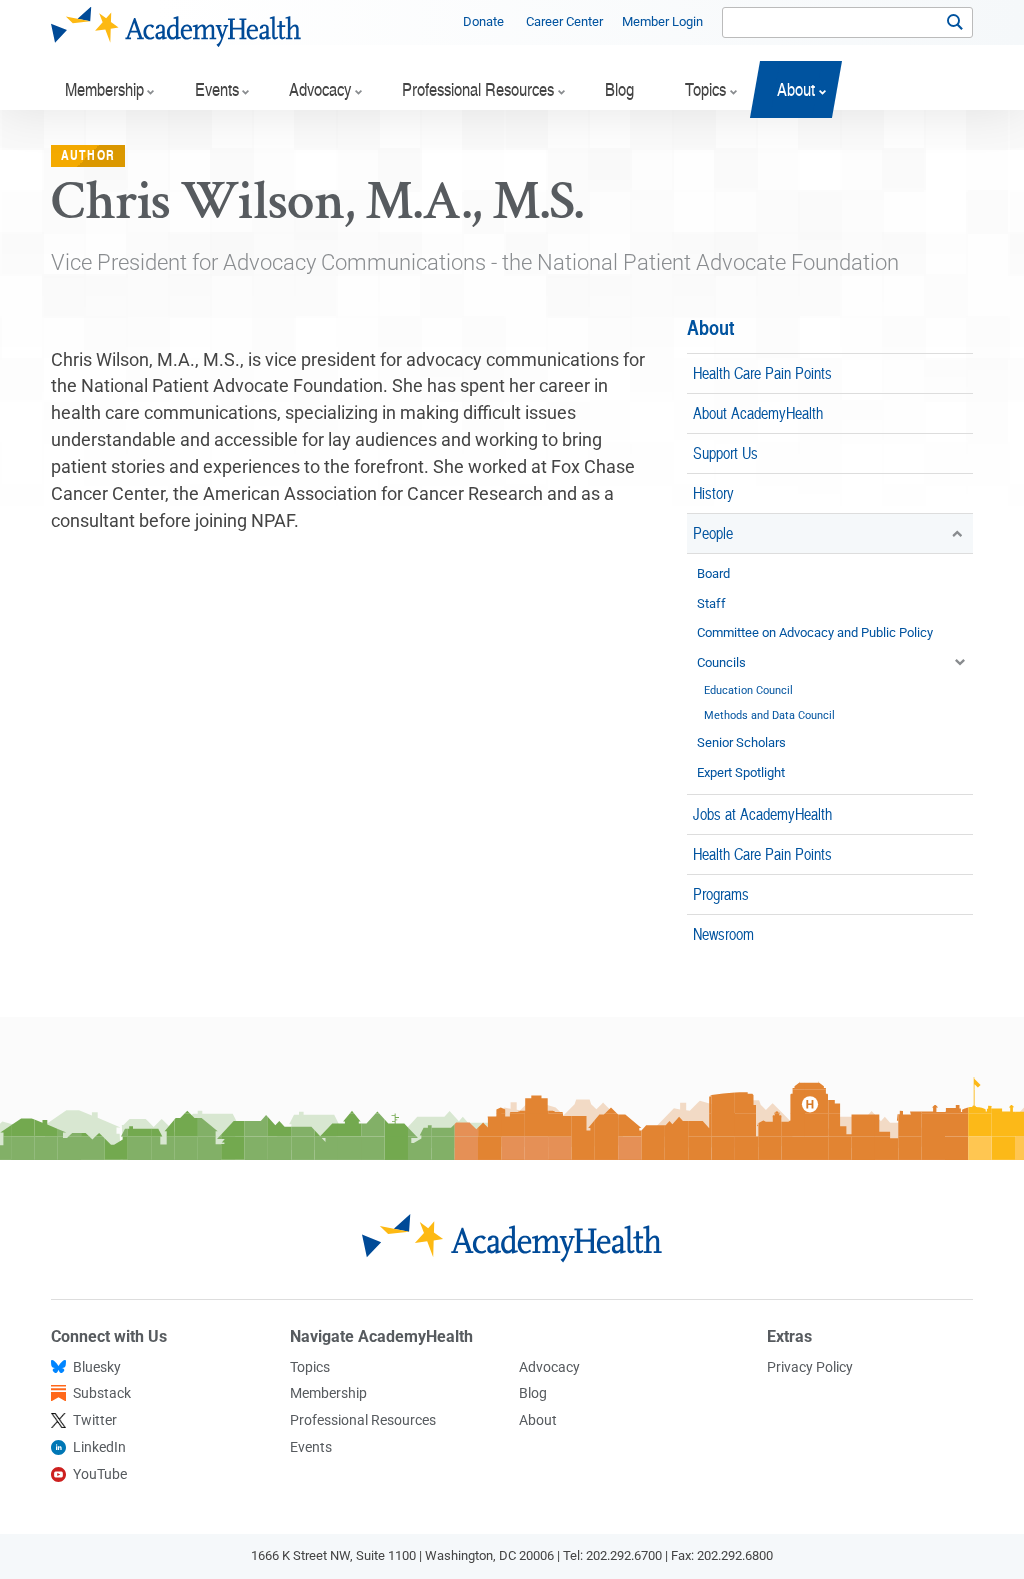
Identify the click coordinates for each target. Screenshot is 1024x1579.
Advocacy (549, 1367)
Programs (721, 893)
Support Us (725, 452)
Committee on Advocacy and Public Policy (815, 632)
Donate (483, 21)
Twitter (95, 1420)
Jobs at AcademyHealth (762, 813)
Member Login (662, 21)
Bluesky (97, 1367)
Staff (711, 603)
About (710, 327)
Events (311, 1447)
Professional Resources (363, 1420)
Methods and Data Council (769, 715)
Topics (310, 1367)
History (713, 492)
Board (713, 573)
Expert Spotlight (741, 772)
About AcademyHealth (758, 412)
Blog (533, 1393)
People (713, 532)
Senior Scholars (741, 742)
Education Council (748, 690)
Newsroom (723, 933)
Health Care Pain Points (762, 372)
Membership (328, 1393)
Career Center (564, 21)
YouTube (100, 1474)
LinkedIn (99, 1447)
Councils (721, 662)
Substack (102, 1393)
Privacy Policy (810, 1367)
